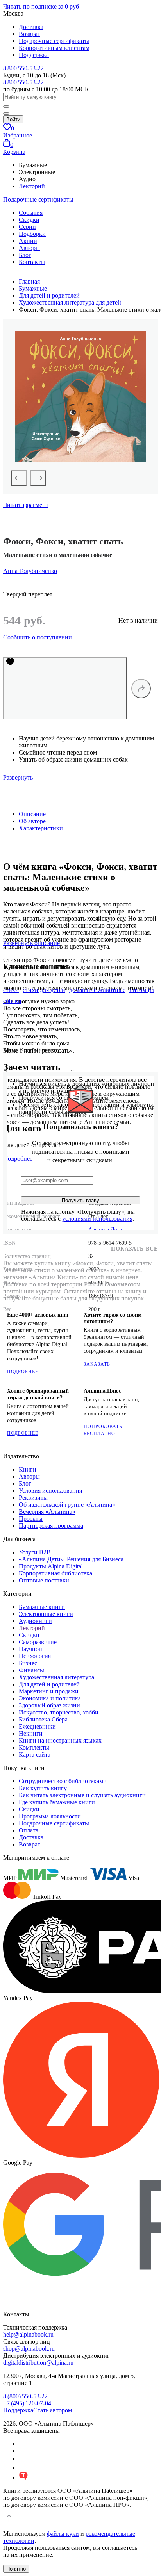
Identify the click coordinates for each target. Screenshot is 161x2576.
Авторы (29, 248)
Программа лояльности (50, 1816)
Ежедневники (37, 1726)
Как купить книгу (43, 1788)
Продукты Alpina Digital (51, 1566)
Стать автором (53, 2410)
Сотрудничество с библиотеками (63, 1781)
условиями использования (97, 1219)
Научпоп (30, 1649)
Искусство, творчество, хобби (59, 1712)
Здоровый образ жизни (49, 1705)
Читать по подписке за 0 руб (41, 6)
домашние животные (97, 990)
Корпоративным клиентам (54, 48)
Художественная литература (56, 1677)
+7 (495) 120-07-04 (27, 2403)
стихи (11, 990)
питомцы (142, 990)
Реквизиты (33, 1498)
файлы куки (63, 2534)
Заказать (97, 1364)
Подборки (32, 234)
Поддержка (34, 55)
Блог (25, 255)
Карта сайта (35, 1754)
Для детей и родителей (49, 1684)
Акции (28, 241)
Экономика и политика (50, 1698)
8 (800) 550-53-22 (25, 2396)
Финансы (31, 1670)
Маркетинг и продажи (49, 1691)
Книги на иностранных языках (60, 1740)
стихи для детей (44, 990)
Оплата (29, 1830)
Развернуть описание (31, 943)
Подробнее (23, 1372)
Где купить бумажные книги (57, 1802)
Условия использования (50, 1490)
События (31, 213)
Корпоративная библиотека (55, 1573)
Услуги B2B (35, 1552)
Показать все (134, 1249)
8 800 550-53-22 (23, 68)
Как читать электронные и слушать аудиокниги (82, 1795)
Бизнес (28, 1663)
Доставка (31, 27)
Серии (27, 227)
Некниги (31, 1733)
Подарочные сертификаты (54, 41)
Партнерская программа (51, 1526)
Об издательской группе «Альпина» (67, 1505)
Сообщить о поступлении (38, 637)
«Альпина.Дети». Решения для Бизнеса (71, 1559)
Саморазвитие (38, 1642)
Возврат (30, 34)
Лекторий (32, 186)
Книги (28, 1469)
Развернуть (18, 777)
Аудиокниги (35, 1621)
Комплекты (34, 1747)
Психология (35, 1656)
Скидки (29, 220)
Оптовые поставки (44, 1580)
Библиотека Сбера (43, 1719)
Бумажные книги (42, 1607)
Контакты (32, 262)
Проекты (31, 1519)
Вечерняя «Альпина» (47, 1512)
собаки (12, 1001)
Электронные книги (46, 1614)
